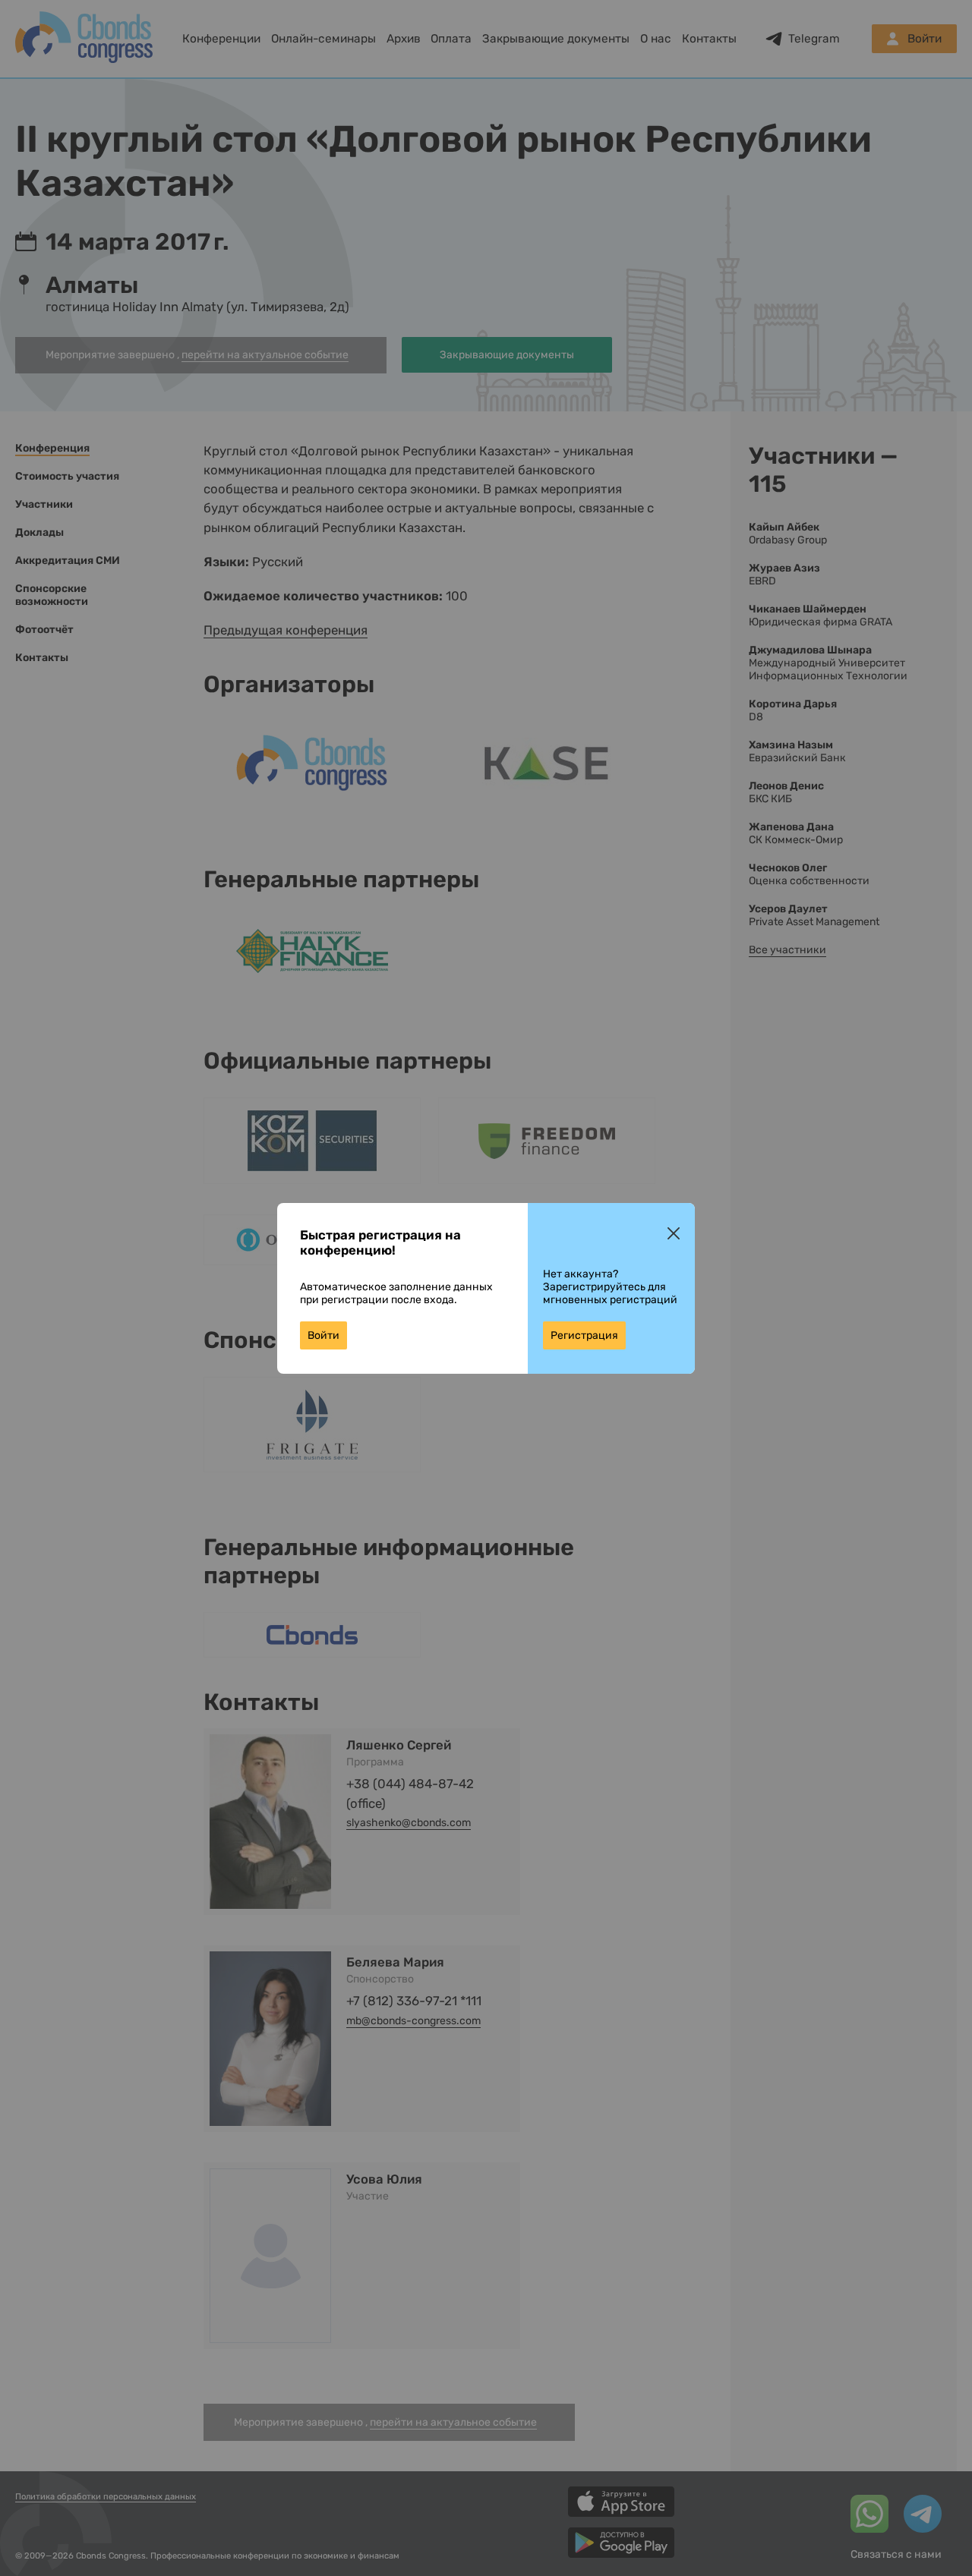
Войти (323, 1335)
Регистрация (584, 1335)
